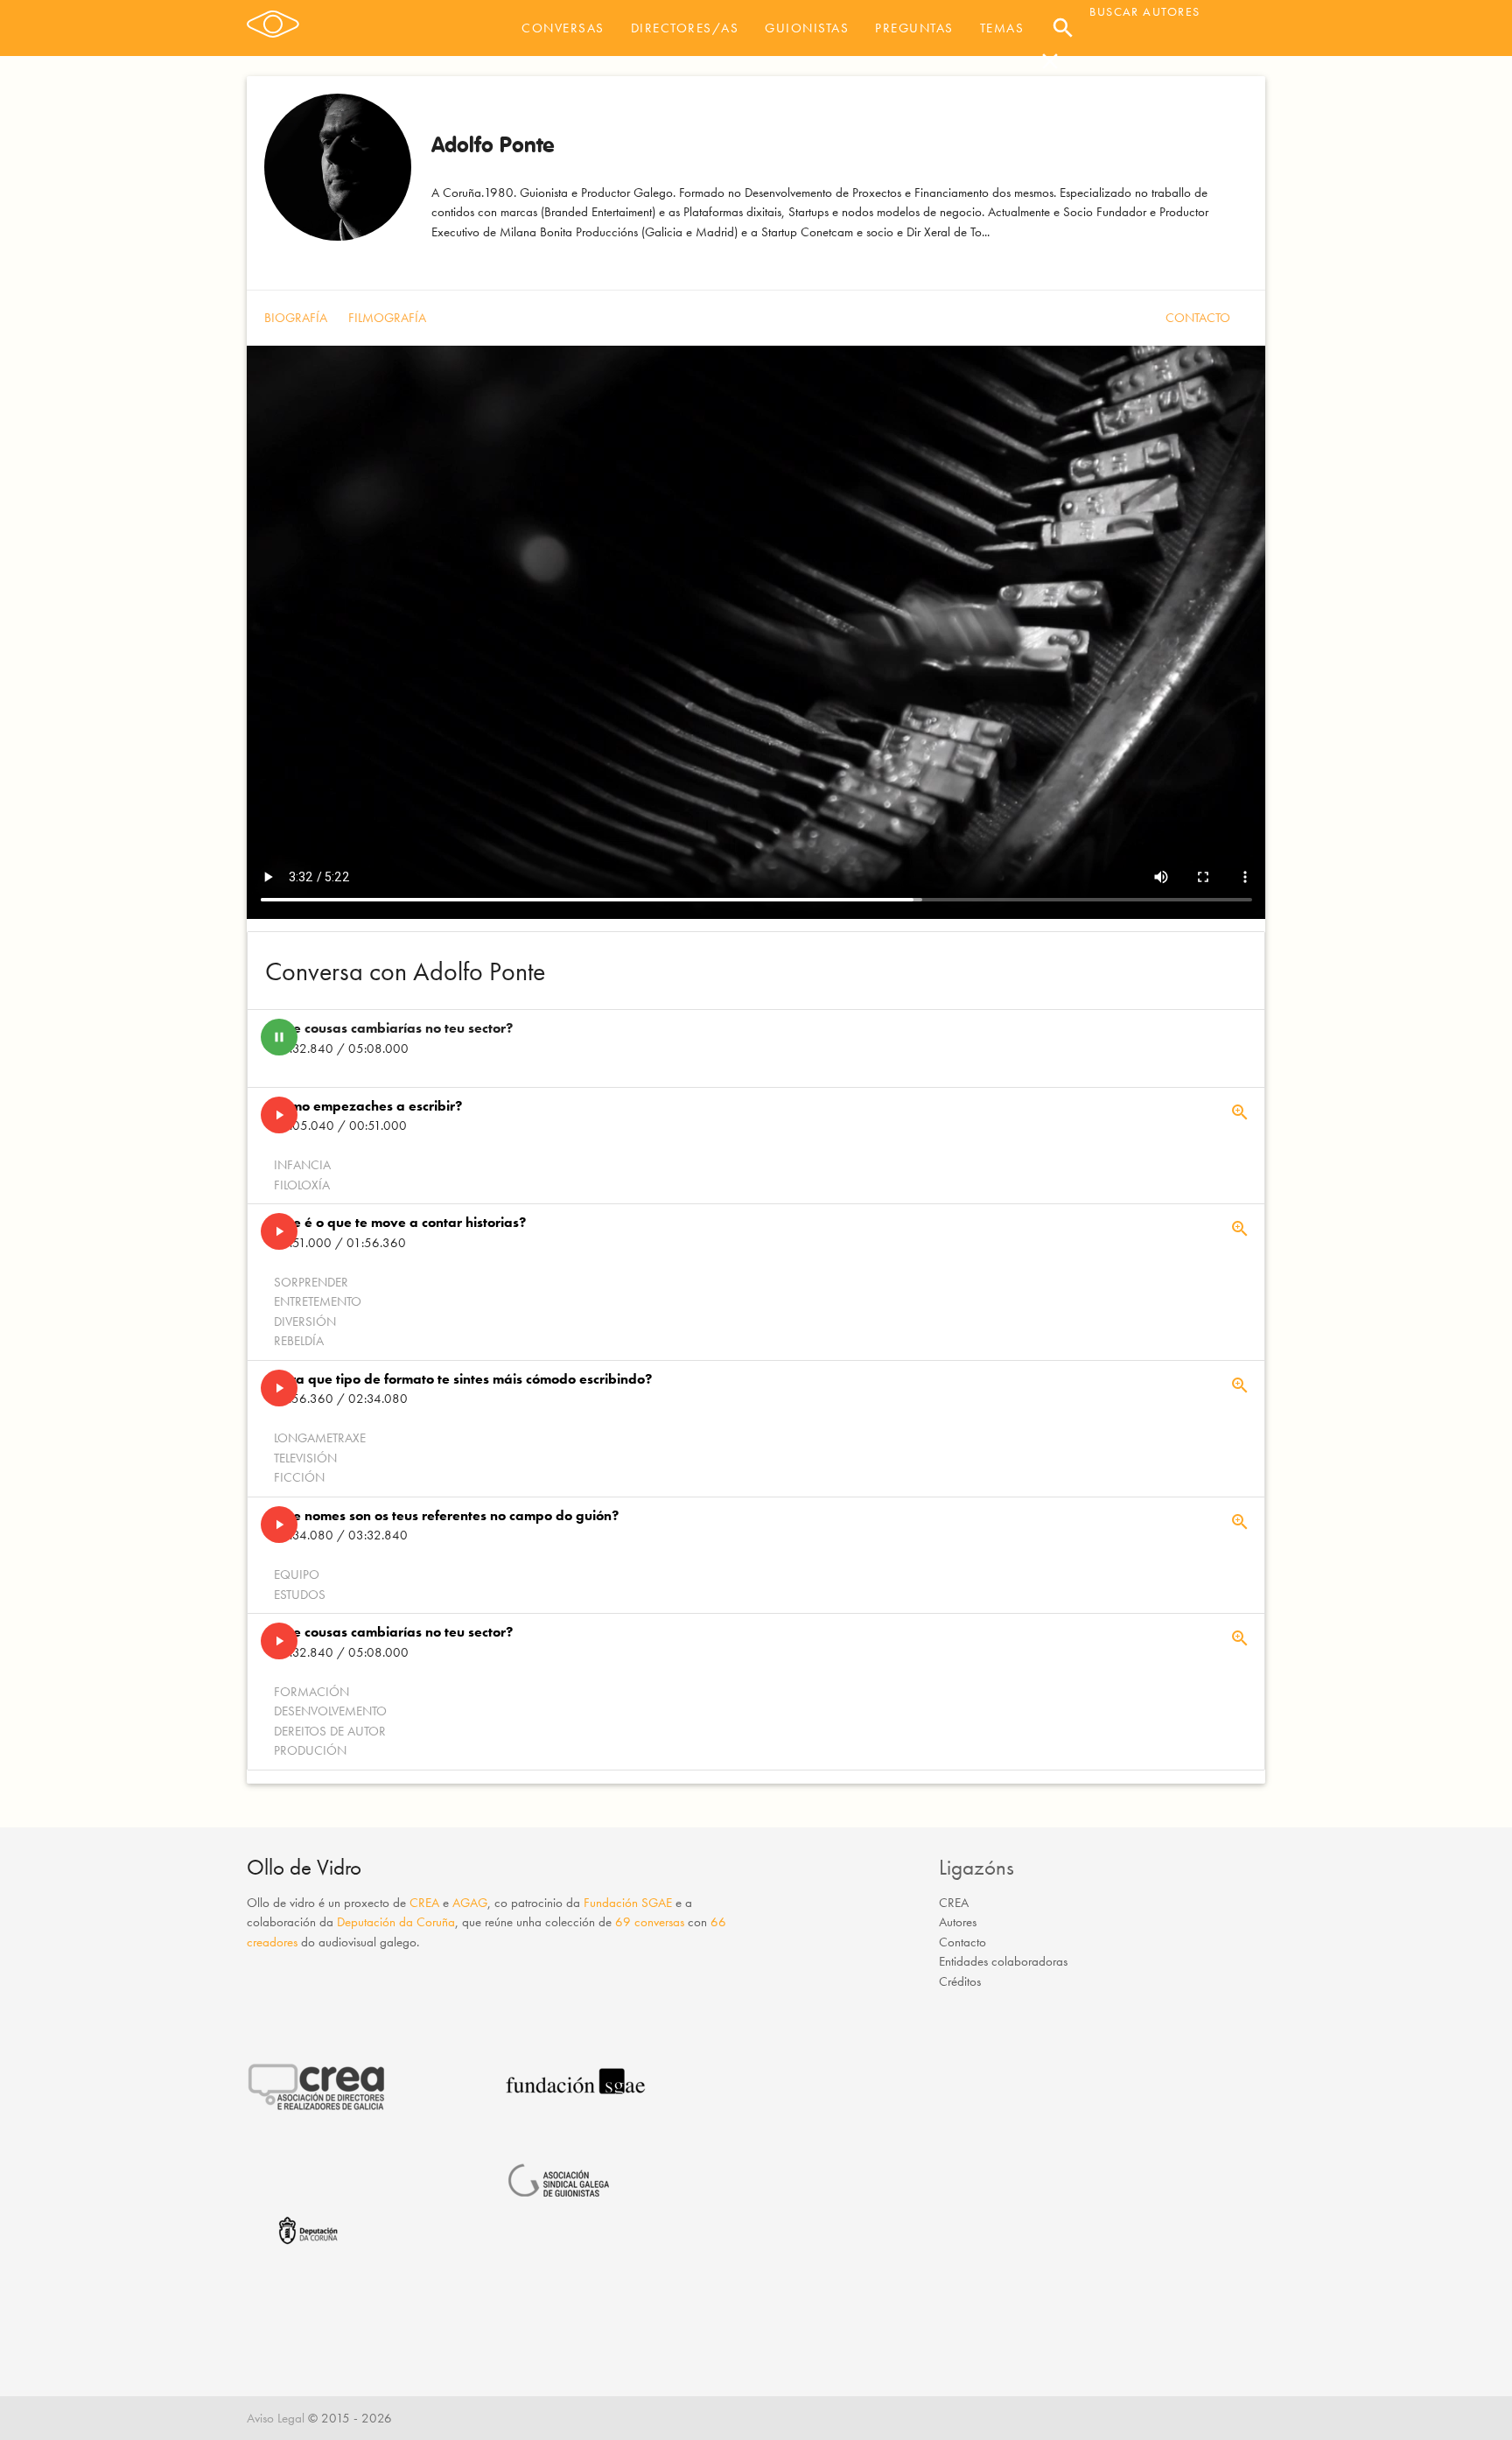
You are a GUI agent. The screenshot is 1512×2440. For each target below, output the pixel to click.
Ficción (299, 1477)
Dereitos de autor (330, 1731)
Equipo (297, 1574)
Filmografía (387, 318)
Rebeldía (299, 1341)
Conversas (563, 28)
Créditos (960, 1981)
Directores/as (685, 28)
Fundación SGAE (628, 1903)
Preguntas (914, 28)
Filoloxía (302, 1185)
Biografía (296, 318)
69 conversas (650, 1922)
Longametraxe (320, 1438)
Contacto (1198, 318)
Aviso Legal (276, 2418)
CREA (424, 1903)
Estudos (300, 1595)
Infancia (302, 1165)
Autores (958, 1922)
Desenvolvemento (330, 1711)
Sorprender (311, 1282)
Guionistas (807, 28)
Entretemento (318, 1301)
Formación (311, 1692)
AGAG (470, 1903)
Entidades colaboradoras (1003, 1961)
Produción (310, 1750)
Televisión (305, 1458)
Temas (1002, 28)
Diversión (305, 1322)
